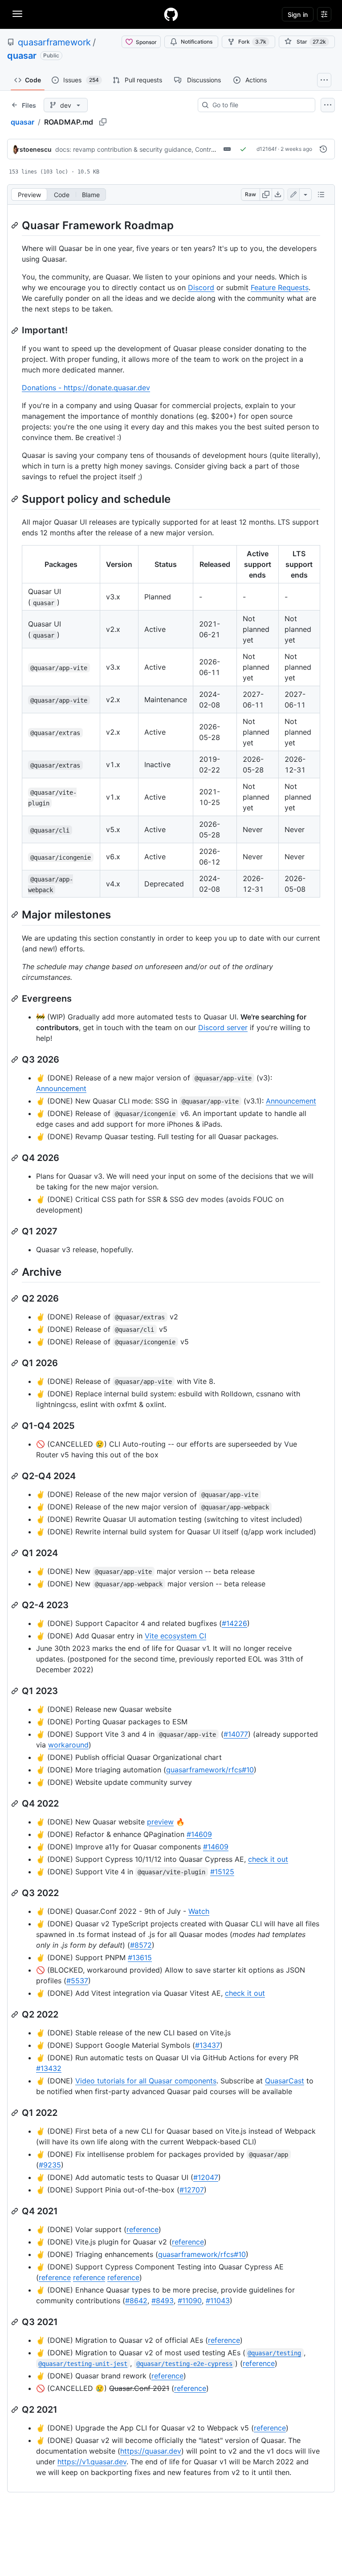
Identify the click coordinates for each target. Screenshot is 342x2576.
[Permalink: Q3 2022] (16, 1893)
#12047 (206, 2177)
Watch (199, 1911)
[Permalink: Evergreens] (16, 999)
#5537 (77, 1981)
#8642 (136, 2301)
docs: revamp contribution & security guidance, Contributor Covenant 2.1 (161, 149)
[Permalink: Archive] (16, 1272)
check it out (268, 1859)
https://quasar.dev (151, 2451)
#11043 (218, 2301)
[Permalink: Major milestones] (16, 915)
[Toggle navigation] (17, 14)
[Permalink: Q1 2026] (16, 1363)
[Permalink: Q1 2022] (16, 2113)
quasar (22, 56)
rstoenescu (34, 149)
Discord (201, 287)
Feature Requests (280, 287)
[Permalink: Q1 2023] (16, 1691)
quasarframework (54, 42)
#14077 (236, 1734)
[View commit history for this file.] (323, 149)
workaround (68, 1745)
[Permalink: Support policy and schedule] (16, 499)
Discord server (223, 1027)
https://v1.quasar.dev (92, 2462)
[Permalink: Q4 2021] (16, 2211)
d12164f (267, 149)
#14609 (199, 1834)
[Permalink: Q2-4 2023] (16, 1605)
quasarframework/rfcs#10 (210, 1770)
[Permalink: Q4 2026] (16, 1158)
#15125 (222, 1872)
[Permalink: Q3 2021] (16, 2322)
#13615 (140, 1957)
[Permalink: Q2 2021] (16, 2410)
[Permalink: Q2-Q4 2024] (16, 1476)
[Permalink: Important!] (16, 331)
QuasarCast (285, 2081)
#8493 (163, 2301)
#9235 (50, 2165)
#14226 (234, 1623)
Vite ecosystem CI (175, 1636)
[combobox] (260, 105)
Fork (252, 42)
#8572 (141, 1945)
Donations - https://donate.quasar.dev (86, 388)
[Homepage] (171, 14)
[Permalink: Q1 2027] (16, 1231)
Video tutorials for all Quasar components (146, 2081)
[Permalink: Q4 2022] (16, 1804)
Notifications (197, 42)
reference (142, 2229)
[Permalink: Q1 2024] (16, 1553)
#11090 (190, 2301)
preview (160, 1822)
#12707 (192, 2190)
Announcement (61, 1088)
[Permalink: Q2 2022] (16, 2014)
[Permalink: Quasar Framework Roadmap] (16, 225)
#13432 (49, 2068)
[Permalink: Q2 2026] (16, 1298)
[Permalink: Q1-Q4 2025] (16, 1426)
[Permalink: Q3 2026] (16, 1060)
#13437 (208, 2045)
